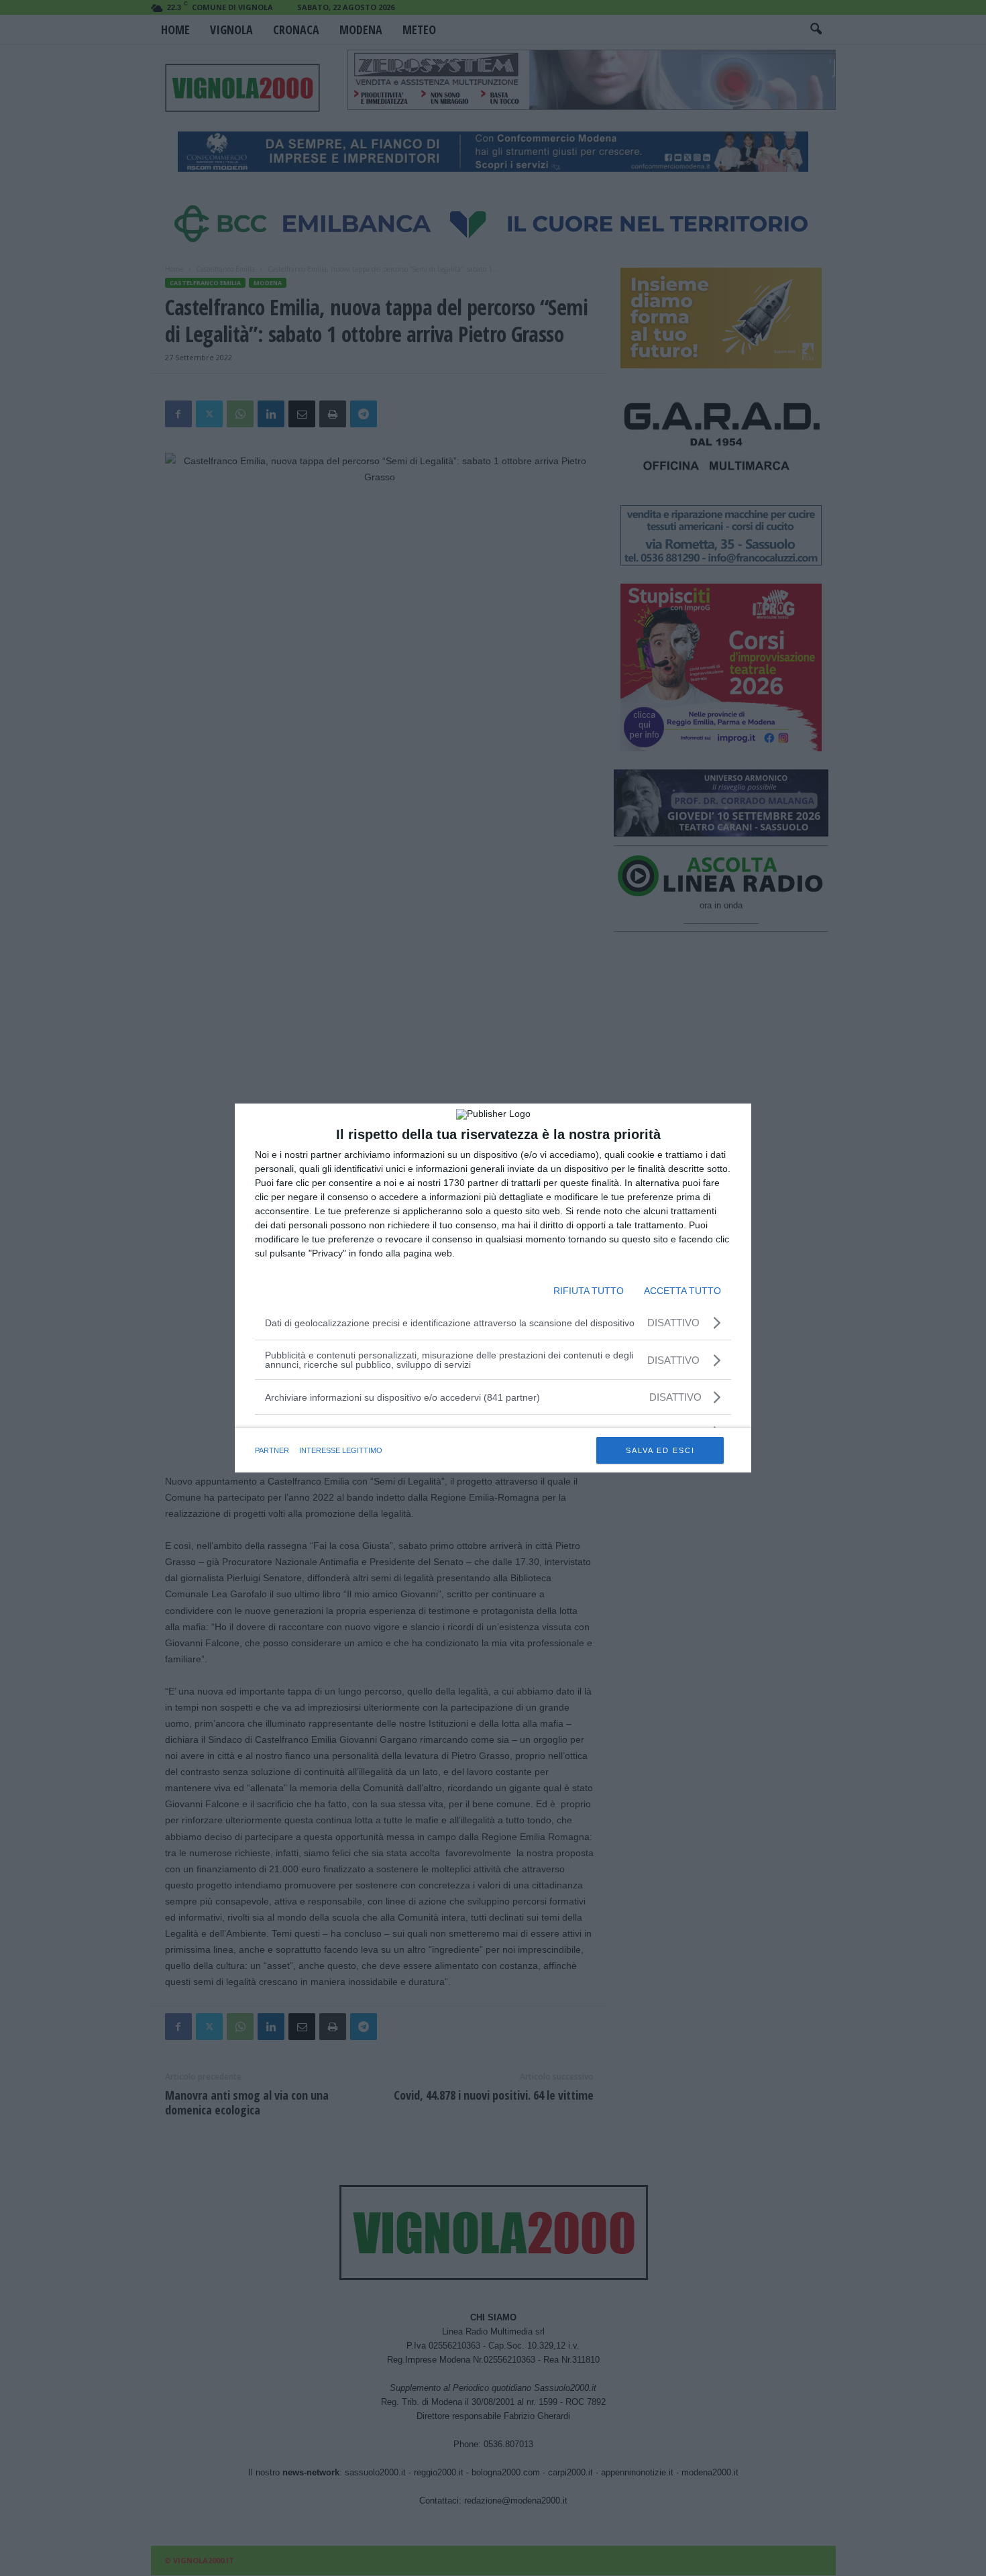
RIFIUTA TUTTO (589, 1291)
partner (272, 1450)
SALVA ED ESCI (660, 1450)
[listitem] (493, 1397)
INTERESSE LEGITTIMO (341, 1450)
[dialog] (493, 1288)
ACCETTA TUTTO (682, 1291)
